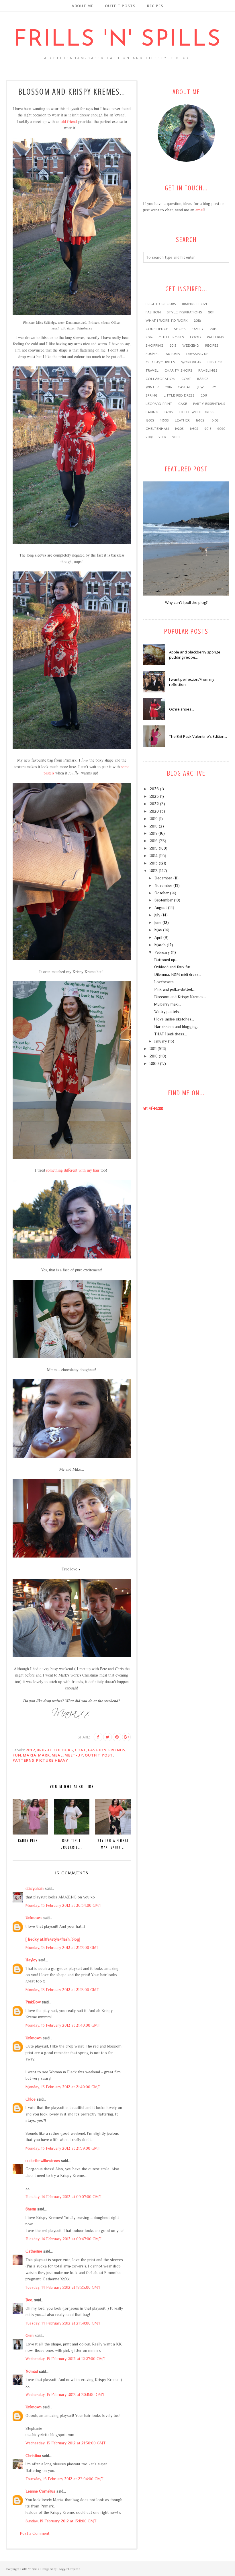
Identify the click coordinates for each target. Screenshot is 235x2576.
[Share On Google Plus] (126, 1737)
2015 (173, 346)
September (164, 900)
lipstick (215, 362)
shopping (154, 346)
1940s (215, 421)
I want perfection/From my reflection (192, 682)
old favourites (160, 362)
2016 (168, 387)
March (160, 945)
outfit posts (171, 337)
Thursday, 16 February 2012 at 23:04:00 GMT (64, 2479)
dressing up (197, 354)
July (157, 915)
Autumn (173, 354)
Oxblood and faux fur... (173, 967)
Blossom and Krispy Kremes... (180, 997)
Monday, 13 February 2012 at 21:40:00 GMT (63, 2025)
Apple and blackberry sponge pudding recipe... (195, 655)
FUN (17, 1755)
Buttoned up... (166, 960)
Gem (30, 2335)
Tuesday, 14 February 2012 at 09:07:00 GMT (63, 2197)
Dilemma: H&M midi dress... (178, 974)
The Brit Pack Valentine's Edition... (198, 736)
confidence (157, 329)
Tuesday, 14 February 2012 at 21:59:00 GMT (63, 2323)
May (158, 930)
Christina (33, 2456)
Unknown (34, 1918)
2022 (154, 804)
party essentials (209, 404)
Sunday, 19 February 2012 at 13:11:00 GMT (61, 2521)
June (158, 922)
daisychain (35, 1888)
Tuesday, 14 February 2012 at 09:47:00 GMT (63, 2239)
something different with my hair (73, 1170)
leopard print (159, 404)
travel (152, 371)
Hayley (31, 1960)
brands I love (195, 304)
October (162, 893)
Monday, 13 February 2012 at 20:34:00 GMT (63, 1905)
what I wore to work (167, 321)
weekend (191, 346)
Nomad (32, 2371)
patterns (23, 1760)
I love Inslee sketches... (174, 1019)
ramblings (208, 371)
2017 (204, 396)
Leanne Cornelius (40, 2491)
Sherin (31, 2209)
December (163, 878)
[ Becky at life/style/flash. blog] (53, 1939)
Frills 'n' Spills (117, 40)
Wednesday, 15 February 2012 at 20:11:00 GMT (65, 2394)
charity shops (178, 371)
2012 (30, 1750)
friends (117, 1750)
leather (182, 421)
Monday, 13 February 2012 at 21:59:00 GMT (63, 2148)
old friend (69, 121)
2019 (149, 437)
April (158, 937)
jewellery (207, 387)
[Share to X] (107, 1737)
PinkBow (33, 2002)
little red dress (179, 396)
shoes (180, 329)
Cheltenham (157, 429)
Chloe (31, 2099)
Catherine (34, 2251)
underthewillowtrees (43, 2161)
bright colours (55, 1750)
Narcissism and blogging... (177, 1027)
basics (203, 379)
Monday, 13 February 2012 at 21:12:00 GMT (62, 1947)
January (161, 1041)
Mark (44, 1755)
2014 (149, 337)
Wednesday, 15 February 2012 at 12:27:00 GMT (65, 2359)
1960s (150, 421)
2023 (154, 796)
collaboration (160, 379)
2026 (154, 789)
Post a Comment (35, 2533)
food (195, 337)
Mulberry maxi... (168, 1004)
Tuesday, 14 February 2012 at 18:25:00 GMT (63, 2287)
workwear (191, 362)
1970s (169, 412)
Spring (152, 396)
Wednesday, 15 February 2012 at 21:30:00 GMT (65, 2443)
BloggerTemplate (69, 2569)
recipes (212, 346)
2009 (162, 437)
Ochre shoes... (182, 709)
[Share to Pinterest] (117, 1737)
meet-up (74, 1755)
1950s (164, 421)
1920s (179, 429)
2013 (213, 329)
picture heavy (52, 1760)
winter (152, 387)
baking (152, 412)
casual (184, 387)
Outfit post (99, 1755)
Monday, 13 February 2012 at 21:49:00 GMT (63, 2087)
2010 (176, 437)
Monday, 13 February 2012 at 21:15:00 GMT (62, 1990)
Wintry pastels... (168, 1012)
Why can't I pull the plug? (186, 602)
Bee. (29, 2300)
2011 (211, 313)
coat (81, 1750)
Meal (57, 1755)
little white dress (197, 412)
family (198, 329)
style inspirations (184, 313)
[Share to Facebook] (98, 1737)
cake (183, 404)
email (200, 210)
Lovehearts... (165, 982)
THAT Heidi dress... (171, 1034)
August (161, 908)
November (163, 885)
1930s (200, 421)
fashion (97, 1750)
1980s (194, 429)
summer (153, 354)
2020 (221, 429)
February (162, 952)
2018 (208, 429)
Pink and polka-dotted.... (175, 989)
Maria (30, 1755)
